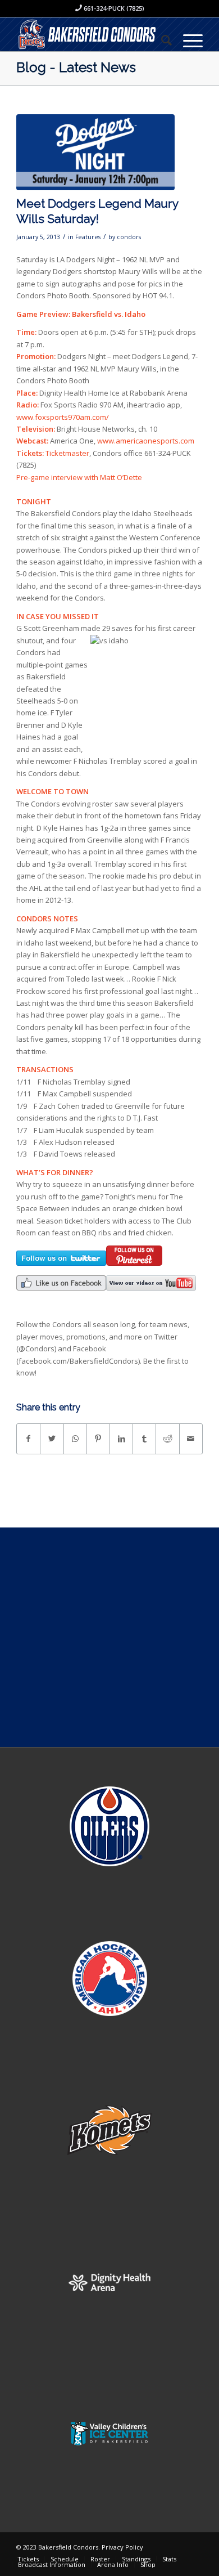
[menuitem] (161, 40)
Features (88, 237)
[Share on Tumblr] (144, 1439)
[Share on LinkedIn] (121, 1439)
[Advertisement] (109, 1637)
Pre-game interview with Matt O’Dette (79, 477)
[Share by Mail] (191, 1439)
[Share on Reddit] (167, 1439)
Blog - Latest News (76, 67)
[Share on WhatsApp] (75, 1439)
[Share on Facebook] (28, 1439)
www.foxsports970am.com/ (63, 417)
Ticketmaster (67, 453)
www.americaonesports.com (146, 441)
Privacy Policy (122, 2547)
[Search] (161, 40)
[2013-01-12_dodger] (95, 152)
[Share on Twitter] (52, 1439)
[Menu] (187, 40)
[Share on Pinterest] (98, 1439)
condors (129, 237)
